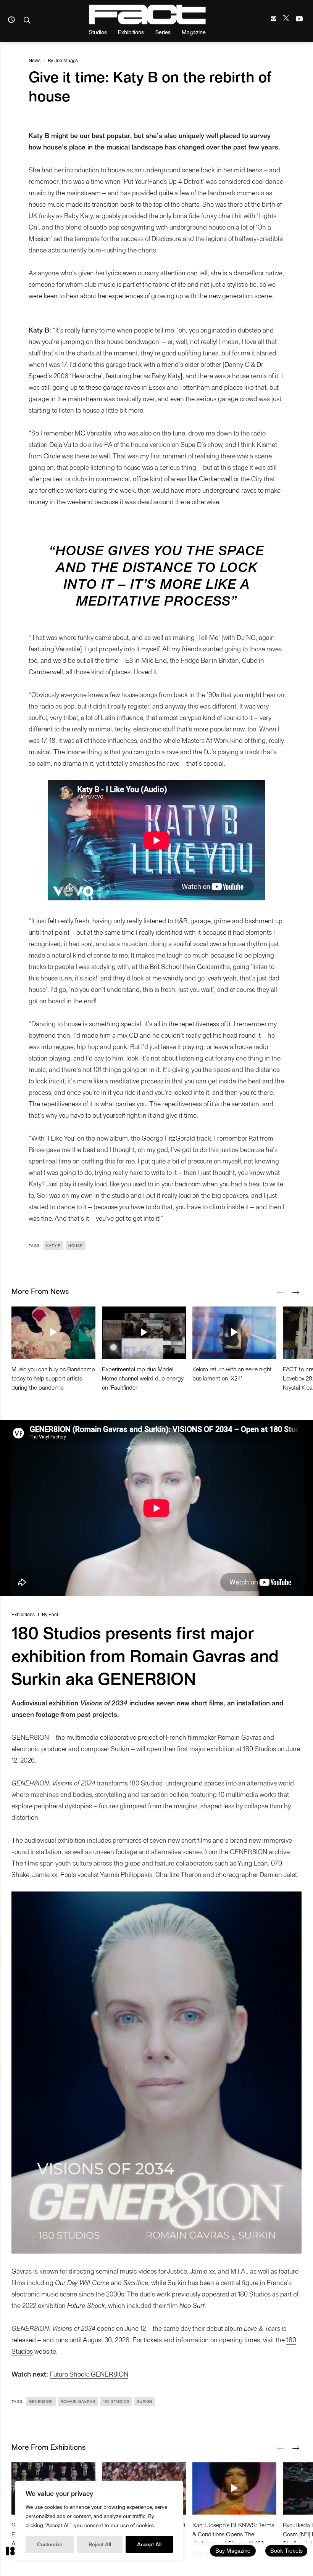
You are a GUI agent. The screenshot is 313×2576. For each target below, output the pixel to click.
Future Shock (86, 2305)
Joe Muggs (66, 60)
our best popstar (105, 135)
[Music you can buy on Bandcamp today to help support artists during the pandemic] (53, 1332)
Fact (53, 1614)
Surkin (145, 2401)
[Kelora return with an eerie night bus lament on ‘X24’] (234, 1332)
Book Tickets (286, 2550)
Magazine (194, 32)
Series (163, 32)
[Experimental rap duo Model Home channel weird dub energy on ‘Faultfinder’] (144, 1332)
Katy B (53, 1245)
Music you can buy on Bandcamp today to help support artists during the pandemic (53, 1378)
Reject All (100, 2544)
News (35, 60)
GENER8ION (41, 2401)
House (76, 1245)
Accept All (149, 2544)
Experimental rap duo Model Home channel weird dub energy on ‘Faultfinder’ (143, 1378)
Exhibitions (131, 32)
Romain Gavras (78, 2401)
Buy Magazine (233, 2550)
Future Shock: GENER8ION (89, 2374)
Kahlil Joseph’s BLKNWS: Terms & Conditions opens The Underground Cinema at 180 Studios (233, 2538)
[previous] (281, 1293)
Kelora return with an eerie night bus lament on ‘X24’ (232, 1373)
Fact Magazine (147, 14)
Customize (50, 2544)
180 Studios (116, 2401)
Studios (98, 32)
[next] (296, 1293)
